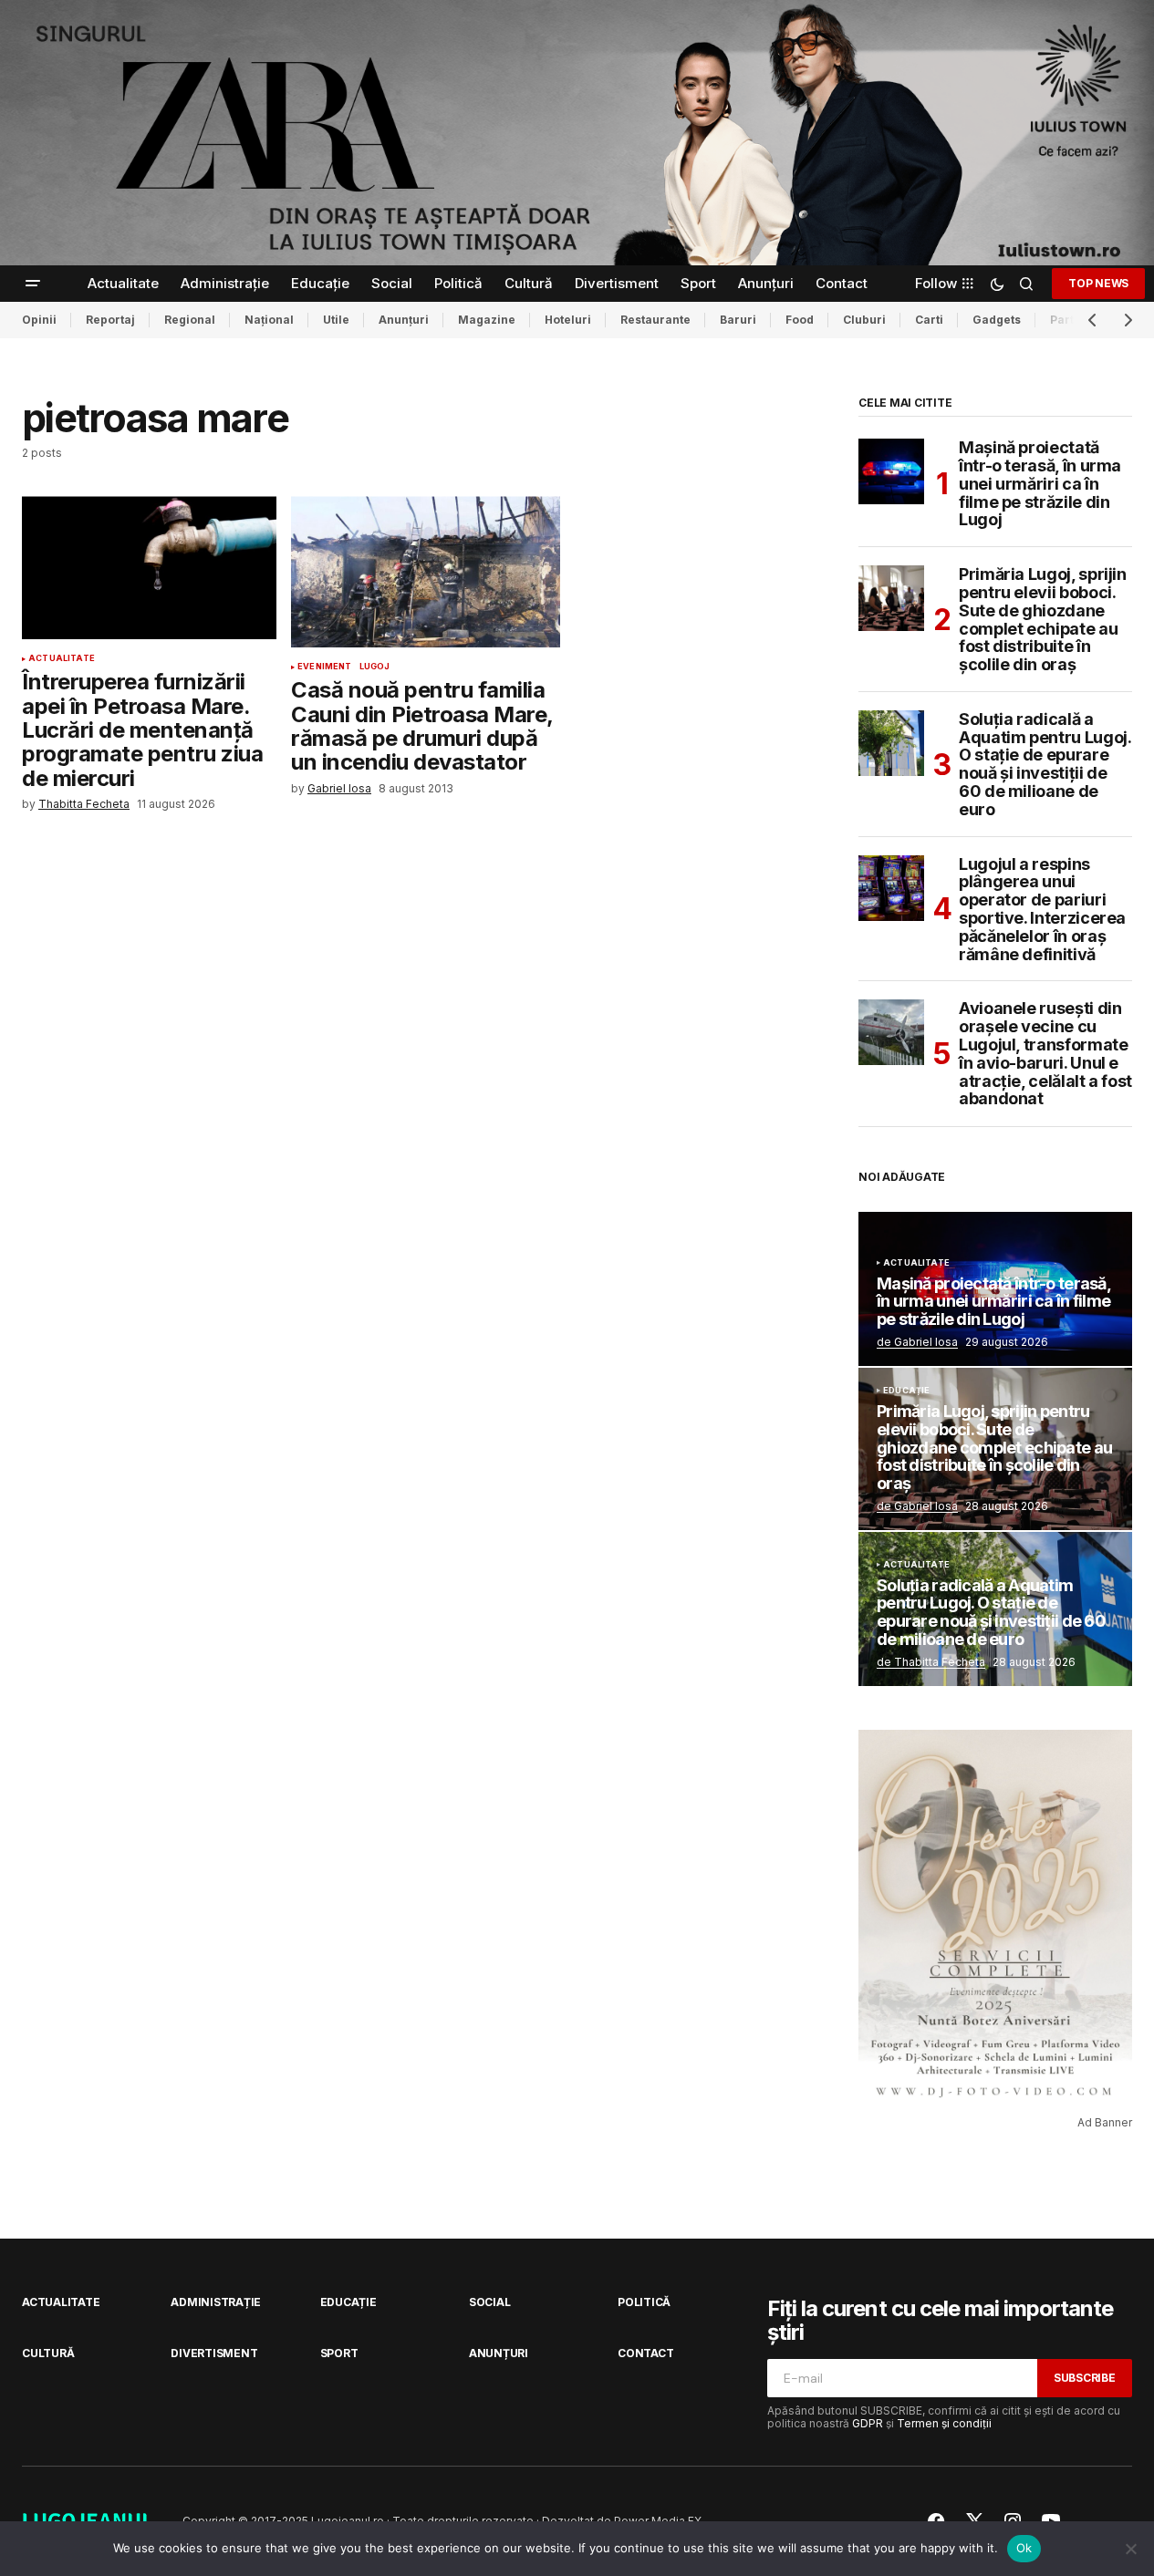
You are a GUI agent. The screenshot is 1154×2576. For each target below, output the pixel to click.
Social (490, 2302)
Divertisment (214, 2353)
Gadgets (997, 320)
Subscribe (1085, 2378)
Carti (929, 320)
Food (800, 320)
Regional (190, 320)
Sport (339, 2353)
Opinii (39, 320)
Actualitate (62, 658)
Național (269, 320)
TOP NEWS (1098, 283)
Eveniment (325, 667)
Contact (645, 2353)
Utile (336, 320)
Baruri (738, 320)
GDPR (868, 2423)
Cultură (48, 2353)
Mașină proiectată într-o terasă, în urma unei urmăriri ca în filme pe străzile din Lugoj (1040, 484)
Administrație (216, 2302)
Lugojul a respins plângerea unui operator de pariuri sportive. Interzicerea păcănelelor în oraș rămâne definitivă (1042, 910)
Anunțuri (404, 320)
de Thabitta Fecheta (931, 1662)
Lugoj (375, 667)
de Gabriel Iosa (917, 1342)
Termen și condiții (944, 2423)
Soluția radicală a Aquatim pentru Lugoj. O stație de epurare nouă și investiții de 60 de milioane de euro (1045, 765)
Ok (1024, 2548)
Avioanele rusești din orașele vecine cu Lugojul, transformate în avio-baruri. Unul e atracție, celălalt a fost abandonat (1045, 1054)
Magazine (487, 320)
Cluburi (864, 320)
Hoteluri (568, 320)
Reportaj (110, 320)
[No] (1131, 2549)
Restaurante (655, 320)
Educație (906, 1391)
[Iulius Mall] (577, 133)
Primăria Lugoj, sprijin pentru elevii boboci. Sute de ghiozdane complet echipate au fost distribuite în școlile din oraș (1043, 620)
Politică (644, 2302)
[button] (33, 284)
